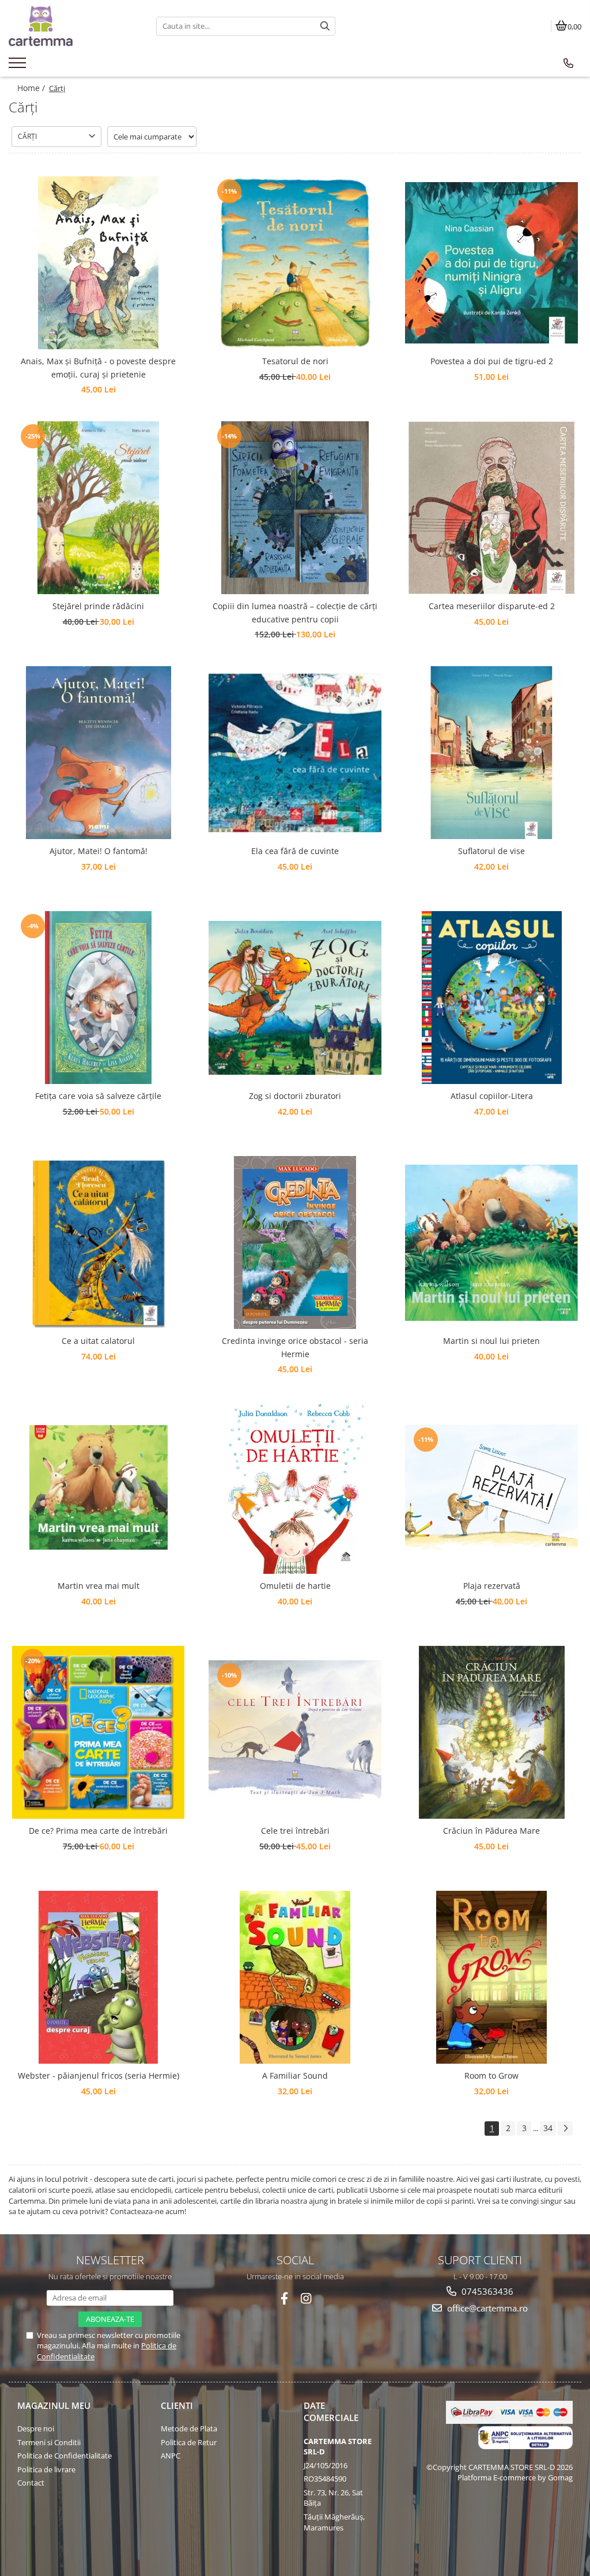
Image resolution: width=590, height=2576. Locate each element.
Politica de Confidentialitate (65, 2456)
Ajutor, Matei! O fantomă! (99, 851)
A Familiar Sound (295, 2075)
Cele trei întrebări (295, 1831)
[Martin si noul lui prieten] (491, 1243)
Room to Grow (491, 2075)
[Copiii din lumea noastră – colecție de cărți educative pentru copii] (295, 508)
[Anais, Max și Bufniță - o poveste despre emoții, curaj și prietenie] (99, 263)
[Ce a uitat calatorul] (99, 1242)
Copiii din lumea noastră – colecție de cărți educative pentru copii (295, 612)
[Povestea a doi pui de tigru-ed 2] (491, 263)
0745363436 (486, 2291)
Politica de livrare (46, 2469)
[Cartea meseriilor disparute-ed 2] (491, 508)
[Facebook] (284, 2299)
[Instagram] (306, 2299)
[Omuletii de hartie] (295, 1487)
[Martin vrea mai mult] (99, 1487)
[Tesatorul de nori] (295, 263)
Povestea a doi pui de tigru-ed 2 (492, 361)
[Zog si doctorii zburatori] (295, 998)
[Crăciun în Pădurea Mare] (491, 1732)
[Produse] (19, 66)
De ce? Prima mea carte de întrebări (98, 1831)
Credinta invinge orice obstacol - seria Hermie (295, 1347)
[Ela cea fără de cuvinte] (295, 753)
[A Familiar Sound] (295, 1977)
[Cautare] (325, 26)
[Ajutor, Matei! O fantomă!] (99, 753)
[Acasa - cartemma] (74, 26)
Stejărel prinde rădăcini (98, 606)
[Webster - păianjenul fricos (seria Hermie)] (99, 1977)
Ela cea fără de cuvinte (295, 851)
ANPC (171, 2456)
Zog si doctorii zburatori (295, 1096)
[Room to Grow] (491, 1977)
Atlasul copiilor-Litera (492, 1096)
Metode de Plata (189, 2428)
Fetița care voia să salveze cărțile (98, 1096)
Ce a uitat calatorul (98, 1341)
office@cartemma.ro (486, 2308)
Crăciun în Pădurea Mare (491, 1831)
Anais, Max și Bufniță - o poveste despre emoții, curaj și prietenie (98, 367)
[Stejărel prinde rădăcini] (99, 508)
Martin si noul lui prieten (491, 1341)
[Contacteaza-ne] (568, 63)
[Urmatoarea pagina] (565, 2129)
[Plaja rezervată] (491, 1488)
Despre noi (36, 2428)
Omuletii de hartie (295, 1586)
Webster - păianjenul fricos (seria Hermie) (99, 2075)
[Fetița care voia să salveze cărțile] (99, 998)
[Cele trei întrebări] (295, 1733)
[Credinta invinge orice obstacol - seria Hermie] (295, 1242)
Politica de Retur (189, 2442)
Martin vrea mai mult (99, 1586)
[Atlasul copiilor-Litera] (491, 998)
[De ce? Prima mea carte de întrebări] (99, 1732)
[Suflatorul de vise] (491, 753)
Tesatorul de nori (295, 361)
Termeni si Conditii (49, 2442)
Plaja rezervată (492, 1586)
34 (548, 2128)
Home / (32, 88)
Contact (31, 2483)
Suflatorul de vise (491, 851)
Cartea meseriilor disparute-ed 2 (492, 606)
